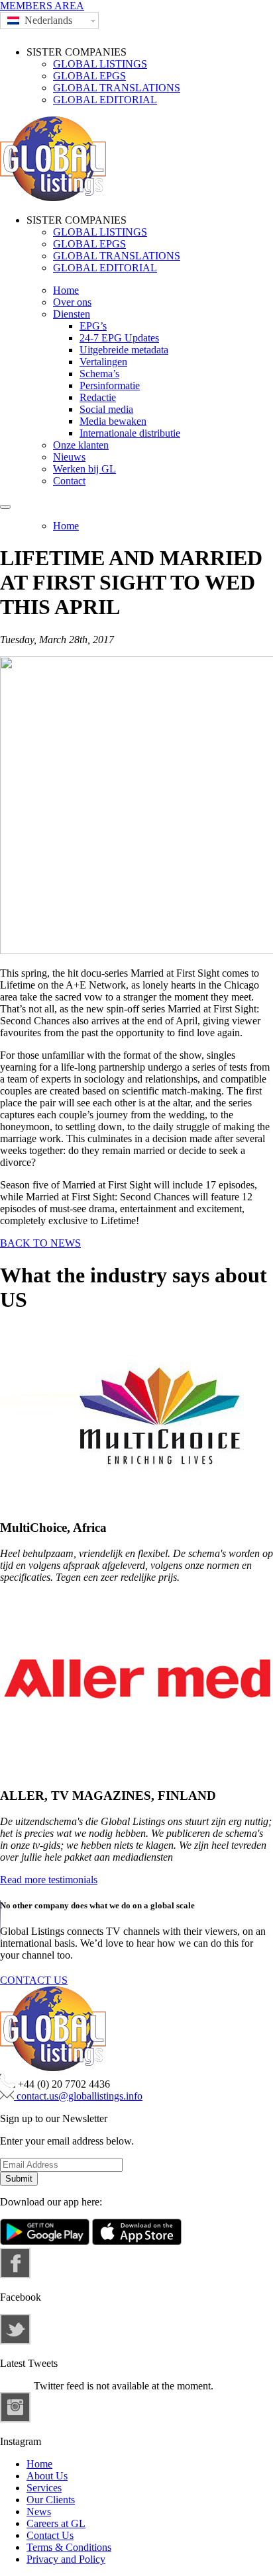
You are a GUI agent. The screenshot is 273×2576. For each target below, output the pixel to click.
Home (66, 290)
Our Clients (51, 2500)
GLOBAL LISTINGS (100, 64)
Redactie (98, 397)
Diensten (72, 314)
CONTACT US (34, 1980)
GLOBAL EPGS (89, 76)
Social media (106, 409)
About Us (47, 2476)
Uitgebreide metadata (124, 350)
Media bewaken (113, 421)
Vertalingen (103, 362)
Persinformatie (110, 385)
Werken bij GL (84, 469)
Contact (69, 481)
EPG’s (93, 326)
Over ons (72, 302)
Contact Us (50, 2535)
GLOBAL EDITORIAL (105, 100)
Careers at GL (56, 2523)
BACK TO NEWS (40, 1243)
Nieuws (69, 457)
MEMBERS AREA (42, 6)
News (39, 2511)
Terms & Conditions (69, 2547)
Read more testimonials (49, 1880)
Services (44, 2488)
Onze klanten (81, 445)
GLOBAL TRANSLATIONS (117, 88)
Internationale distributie (130, 433)
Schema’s (99, 374)
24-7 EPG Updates (119, 338)
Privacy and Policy (66, 2559)
